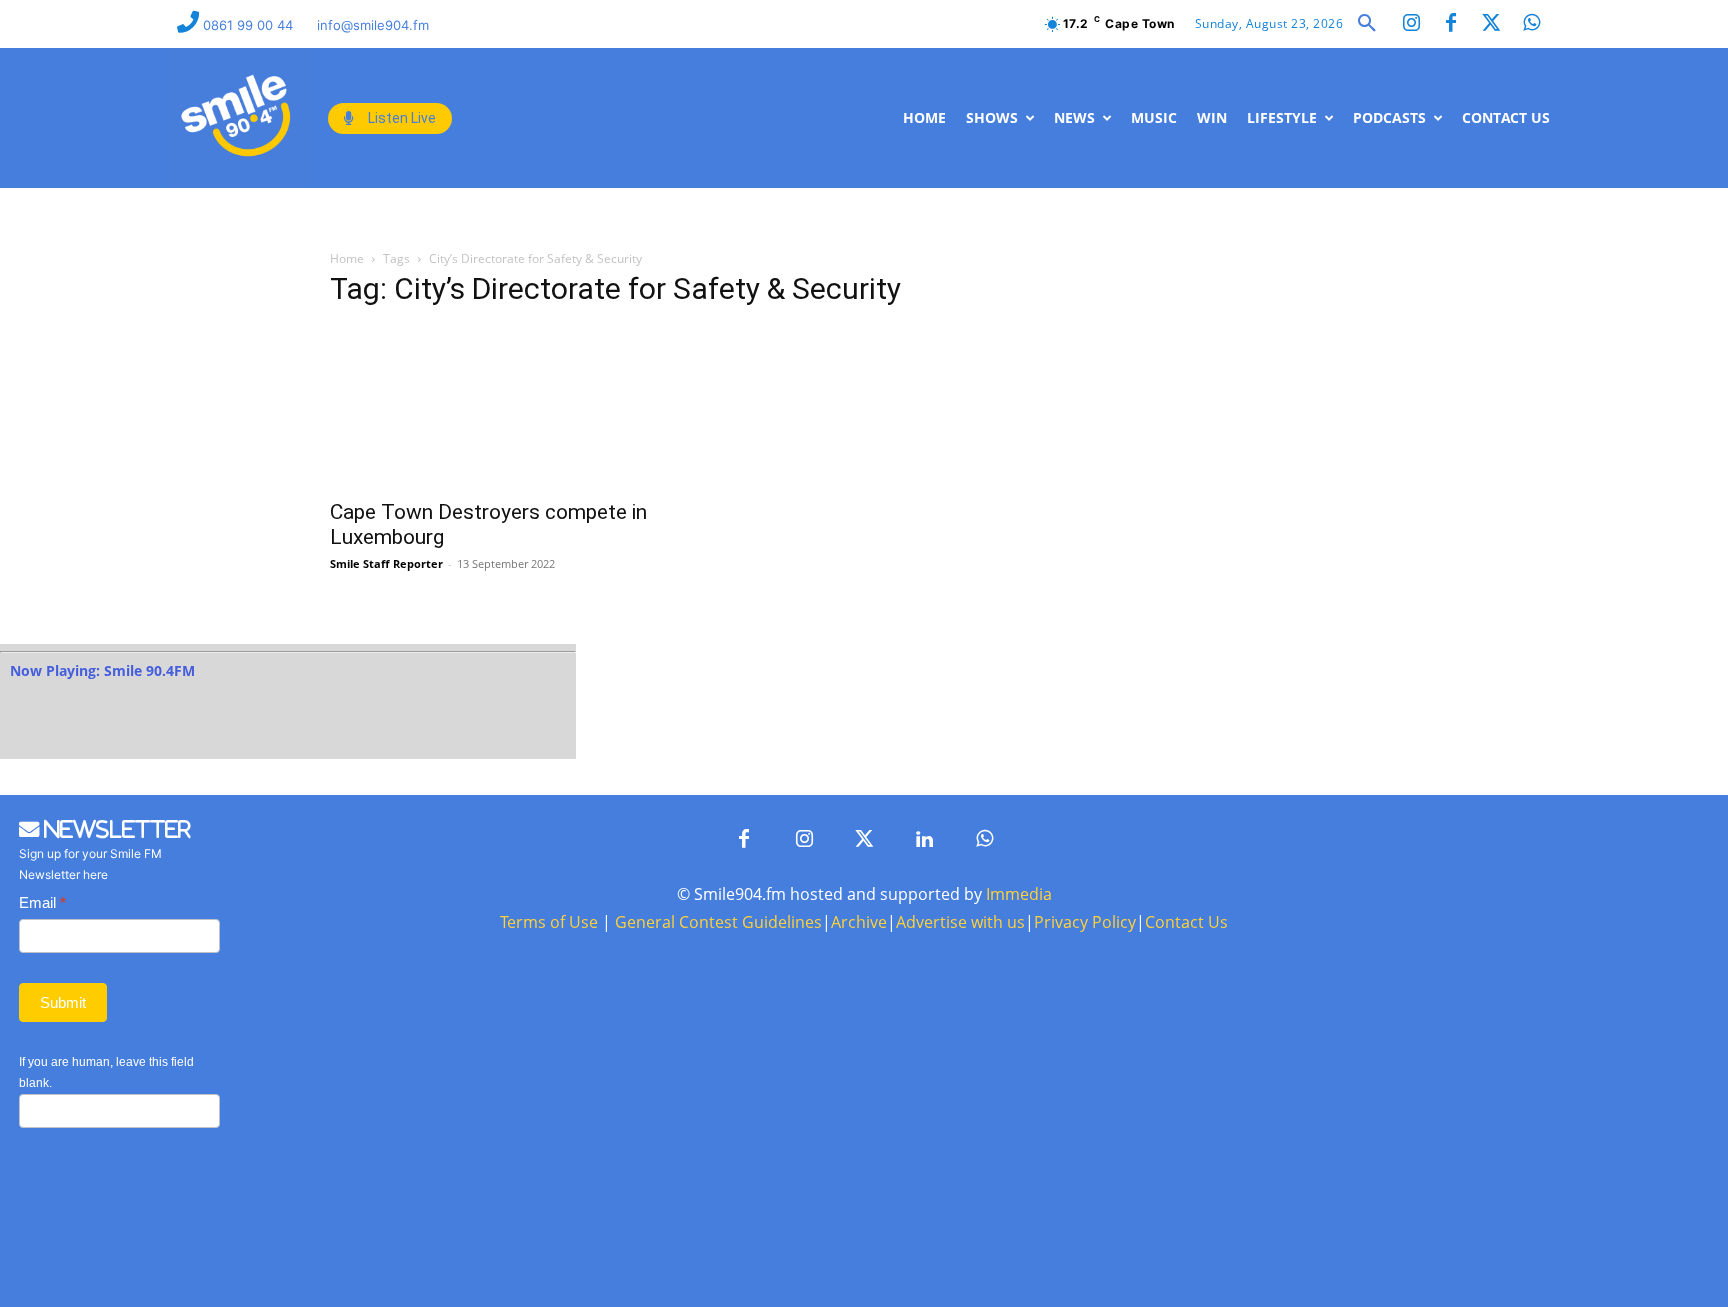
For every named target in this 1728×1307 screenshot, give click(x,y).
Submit (63, 1002)
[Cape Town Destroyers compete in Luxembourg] (492, 407)
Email (42, 902)
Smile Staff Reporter (386, 563)
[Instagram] (1411, 24)
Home (347, 258)
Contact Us (1186, 922)
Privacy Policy (1085, 922)
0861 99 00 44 (250, 25)
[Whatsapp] (1531, 24)
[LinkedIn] (924, 840)
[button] (1367, 24)
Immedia (1019, 894)
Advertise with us (960, 922)
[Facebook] (1451, 24)
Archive (859, 922)
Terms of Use (549, 922)
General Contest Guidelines (718, 922)
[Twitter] (1491, 24)
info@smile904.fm (373, 25)
